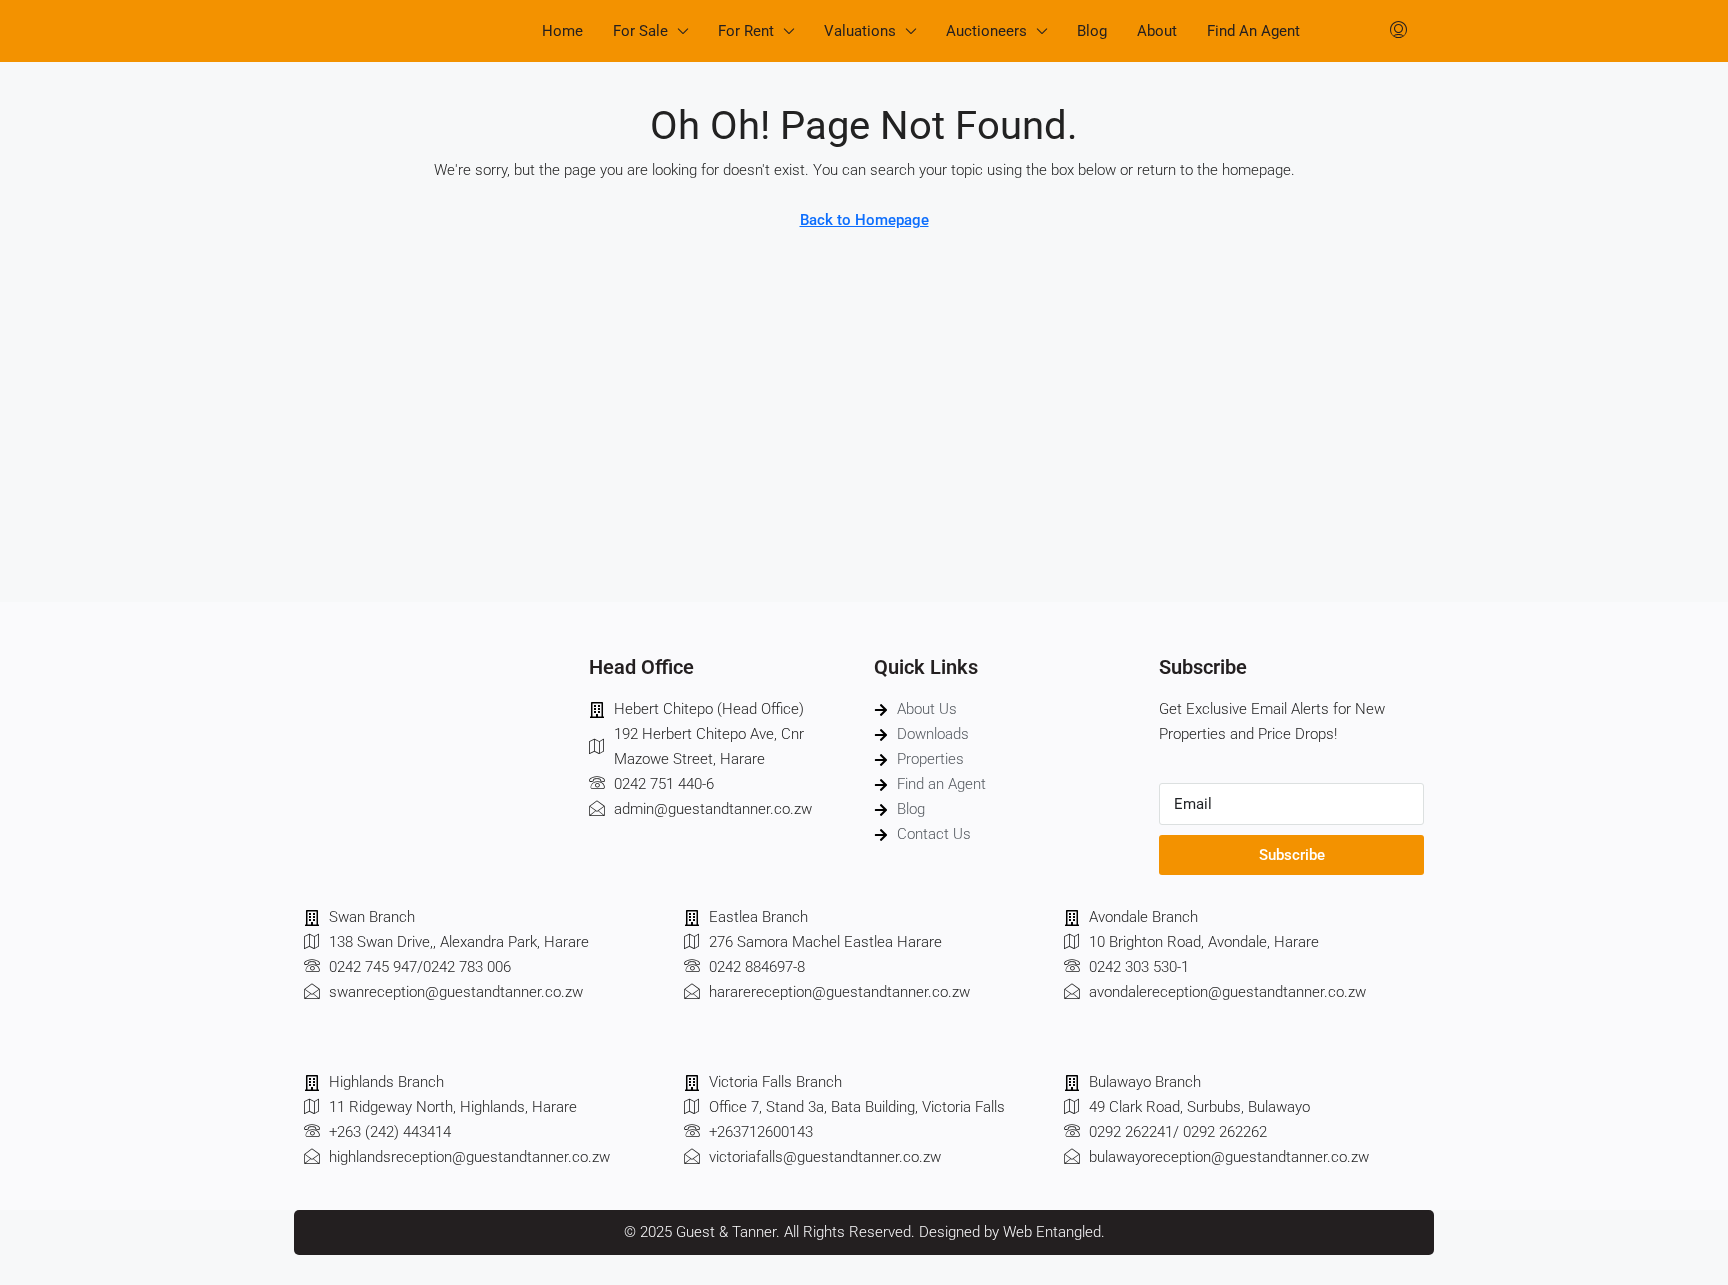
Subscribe (1292, 855)
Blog (1092, 31)
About (1157, 31)
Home (562, 31)
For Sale (640, 31)
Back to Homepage (864, 220)
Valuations (860, 31)
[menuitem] (1398, 31)
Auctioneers (986, 31)
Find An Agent (1253, 31)
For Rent (746, 31)
